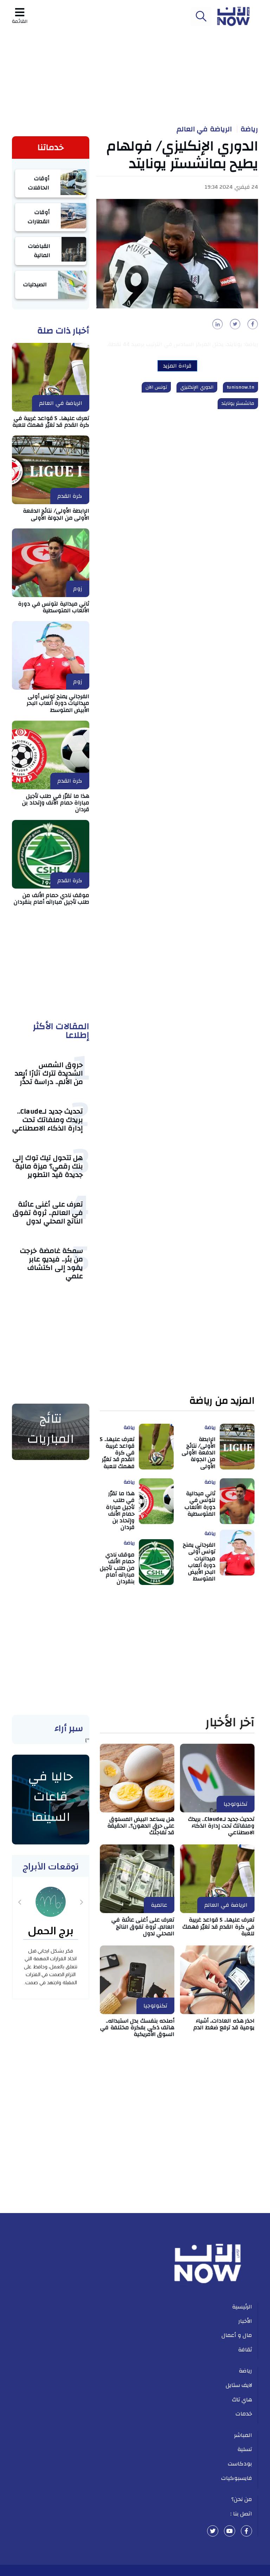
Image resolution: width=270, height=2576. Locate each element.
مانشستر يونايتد (238, 403)
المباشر (243, 2435)
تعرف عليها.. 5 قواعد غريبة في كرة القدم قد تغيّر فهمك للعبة (51, 422)
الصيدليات (35, 284)
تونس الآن (156, 387)
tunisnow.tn (241, 387)
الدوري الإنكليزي (197, 387)
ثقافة (245, 2350)
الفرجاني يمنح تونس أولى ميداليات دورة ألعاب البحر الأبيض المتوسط (58, 703)
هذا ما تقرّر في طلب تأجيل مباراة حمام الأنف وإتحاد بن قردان (56, 803)
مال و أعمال (237, 2335)
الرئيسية (242, 2307)
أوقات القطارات (39, 217)
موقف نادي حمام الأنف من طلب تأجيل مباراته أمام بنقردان (52, 899)
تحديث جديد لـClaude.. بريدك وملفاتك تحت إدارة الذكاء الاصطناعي (48, 1120)
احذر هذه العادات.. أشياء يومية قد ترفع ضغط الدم (224, 2024)
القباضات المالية (39, 251)
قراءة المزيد (177, 366)
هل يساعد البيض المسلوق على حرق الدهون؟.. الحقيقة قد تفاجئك (141, 1826)
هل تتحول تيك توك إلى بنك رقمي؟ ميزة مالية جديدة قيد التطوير (48, 1166)
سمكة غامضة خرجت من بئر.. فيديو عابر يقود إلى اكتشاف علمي (52, 1263)
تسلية (245, 2449)
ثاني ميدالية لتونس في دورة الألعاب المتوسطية (54, 607)
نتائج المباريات (51, 1429)
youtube (230, 2531)
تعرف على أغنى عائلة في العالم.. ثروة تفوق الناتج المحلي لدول (48, 1213)
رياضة (249, 129)
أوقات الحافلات (39, 183)
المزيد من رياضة (222, 1401)
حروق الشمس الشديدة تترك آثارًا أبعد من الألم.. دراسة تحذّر (49, 1073)
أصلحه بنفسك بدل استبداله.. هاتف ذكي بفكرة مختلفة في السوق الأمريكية (137, 2027)
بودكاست (240, 2464)
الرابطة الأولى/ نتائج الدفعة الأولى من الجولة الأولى (56, 514)
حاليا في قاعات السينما (51, 1797)
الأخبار (245, 2321)
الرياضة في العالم (204, 129)
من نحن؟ (242, 2499)
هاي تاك (242, 2400)
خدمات (244, 2414)
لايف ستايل (239, 2385)
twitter (213, 2531)
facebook (246, 2531)
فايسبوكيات (237, 2478)
